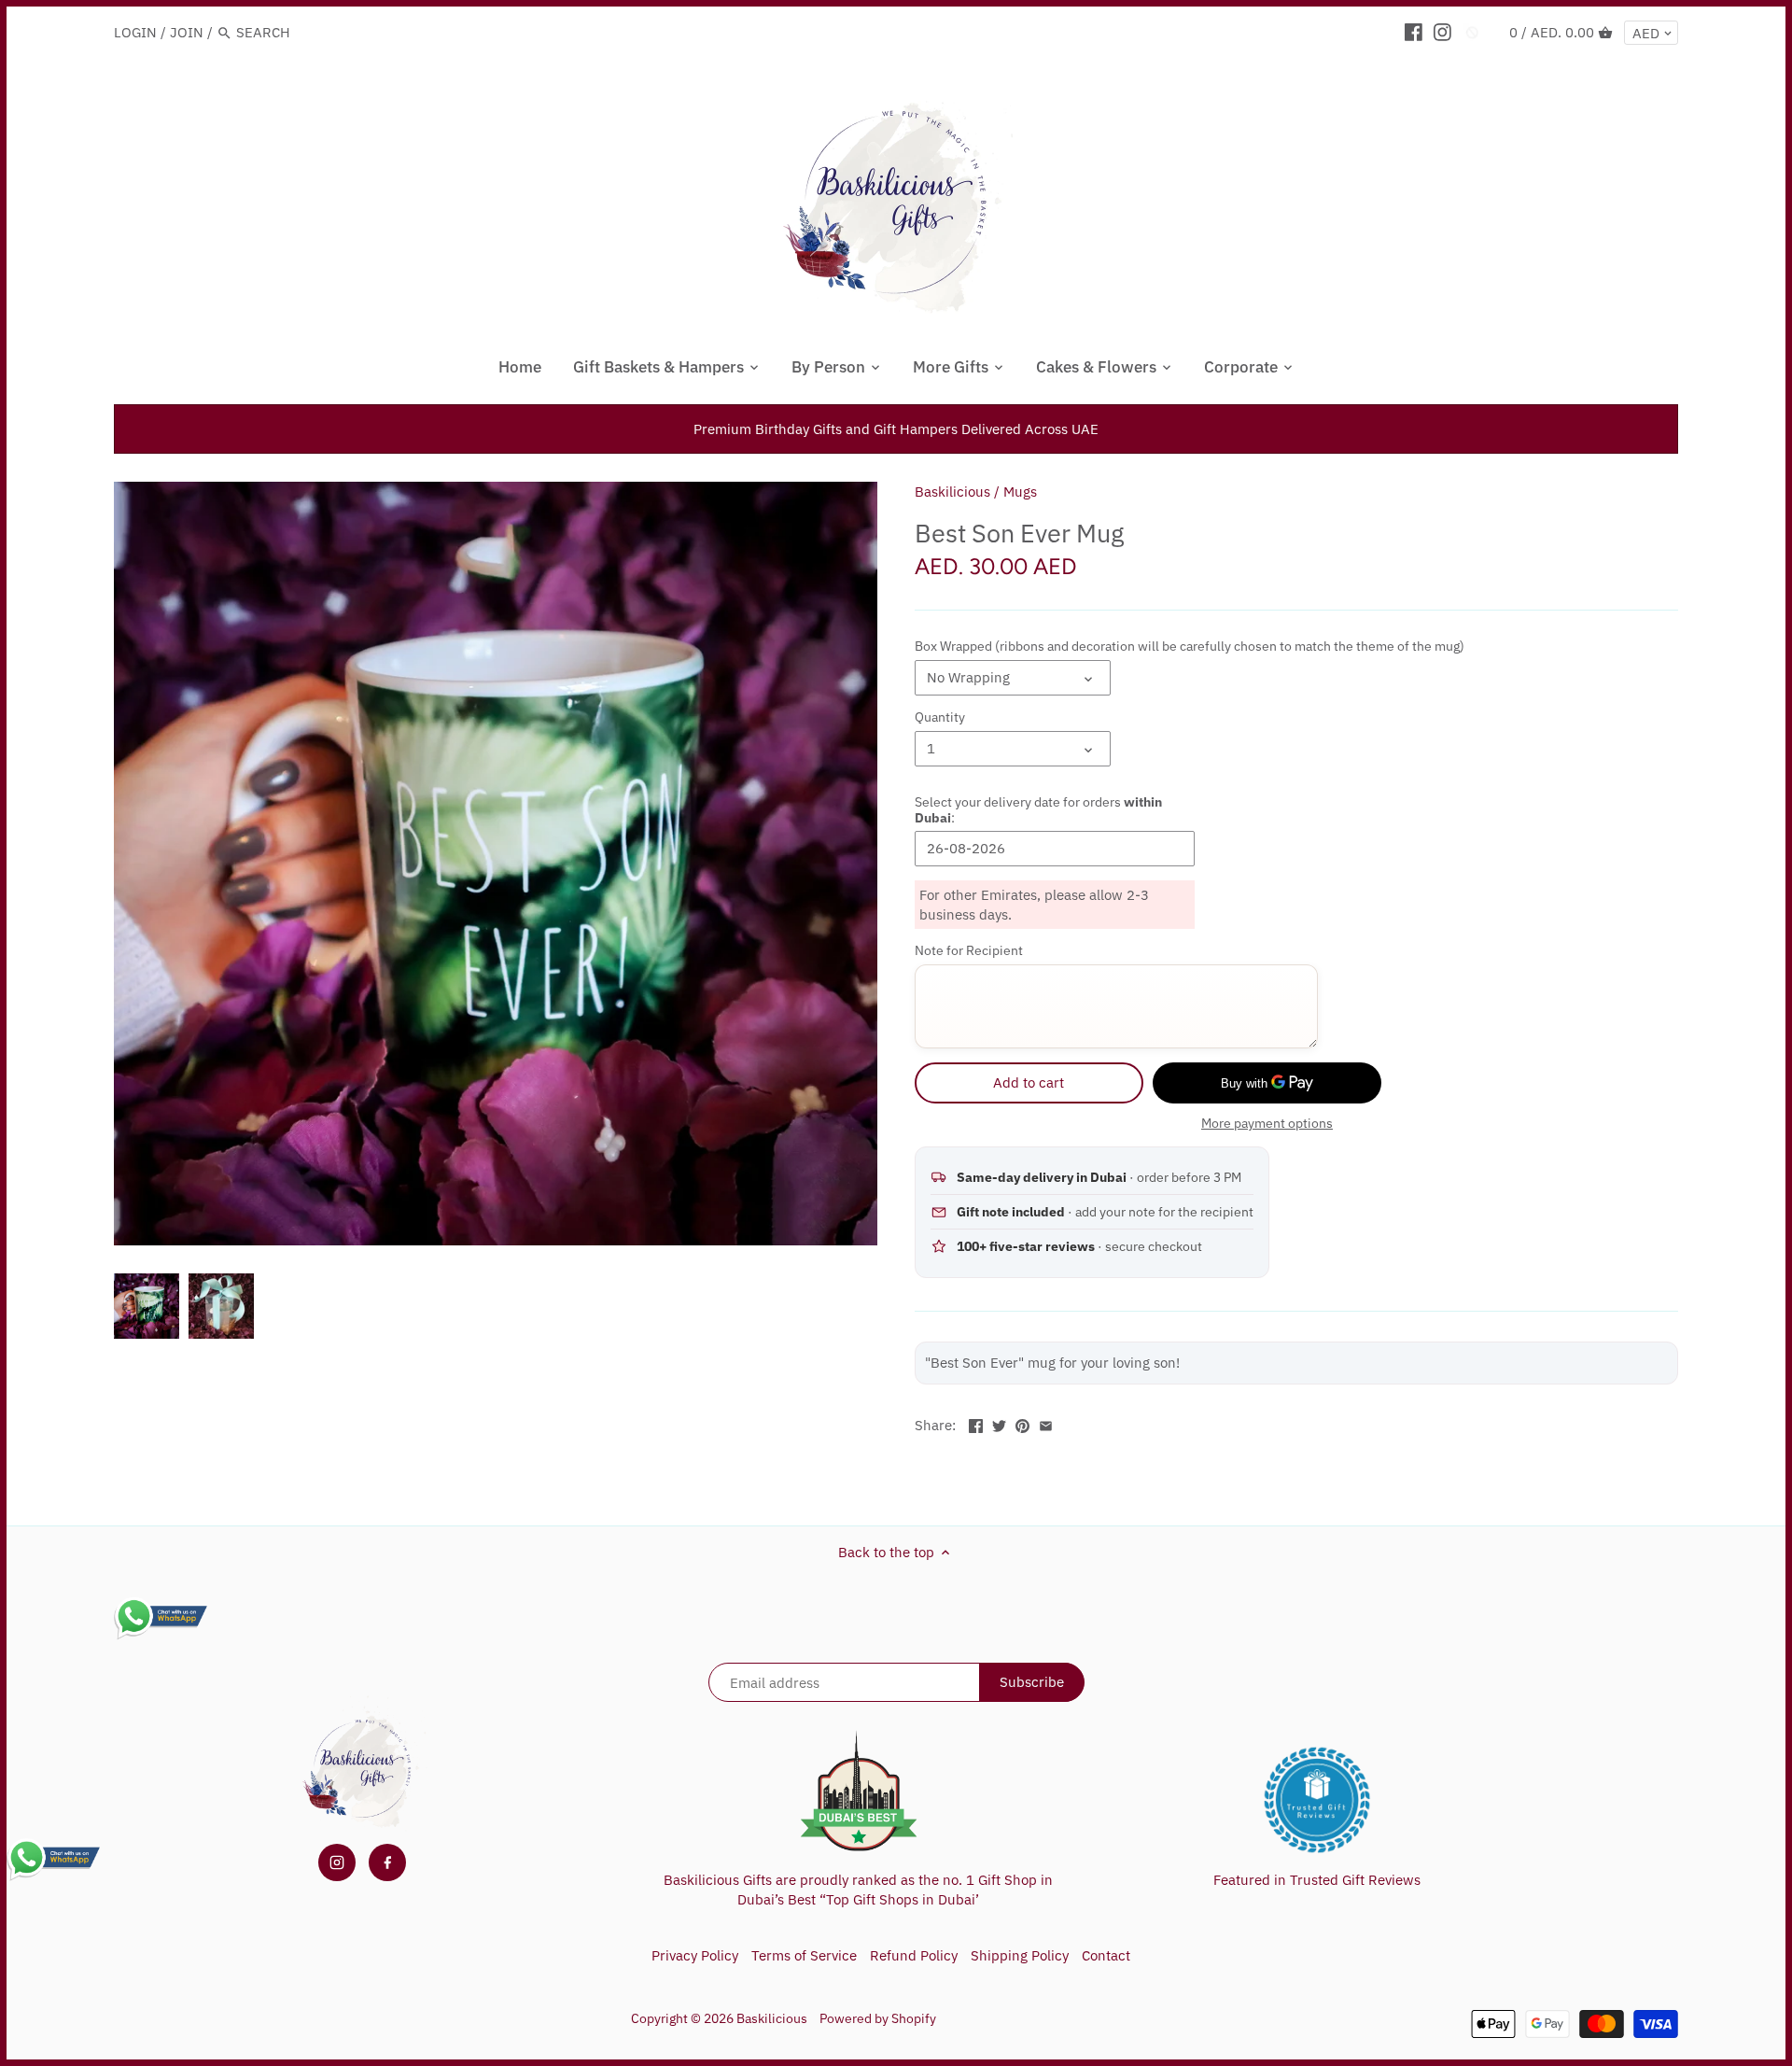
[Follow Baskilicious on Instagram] (337, 1862)
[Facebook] (1414, 32)
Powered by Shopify (878, 2018)
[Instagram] (1442, 32)
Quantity (940, 717)
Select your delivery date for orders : (1038, 809)
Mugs (1020, 492)
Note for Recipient (969, 950)
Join (187, 32)
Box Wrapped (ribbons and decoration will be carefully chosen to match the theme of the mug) (1190, 646)
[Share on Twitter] (999, 1423)
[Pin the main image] (1022, 1423)
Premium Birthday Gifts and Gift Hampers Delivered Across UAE (896, 429)
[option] (147, 1306)
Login (135, 32)
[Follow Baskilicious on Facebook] (387, 1862)
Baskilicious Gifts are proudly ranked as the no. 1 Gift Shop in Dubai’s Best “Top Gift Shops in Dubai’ (858, 1890)
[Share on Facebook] (976, 1423)
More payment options (1267, 1124)
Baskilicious (952, 492)
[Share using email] (1046, 1423)
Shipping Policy (1020, 1955)
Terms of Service (804, 1955)
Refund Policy (914, 1955)
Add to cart (1029, 1082)
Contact (1106, 1955)
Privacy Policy (695, 1955)
